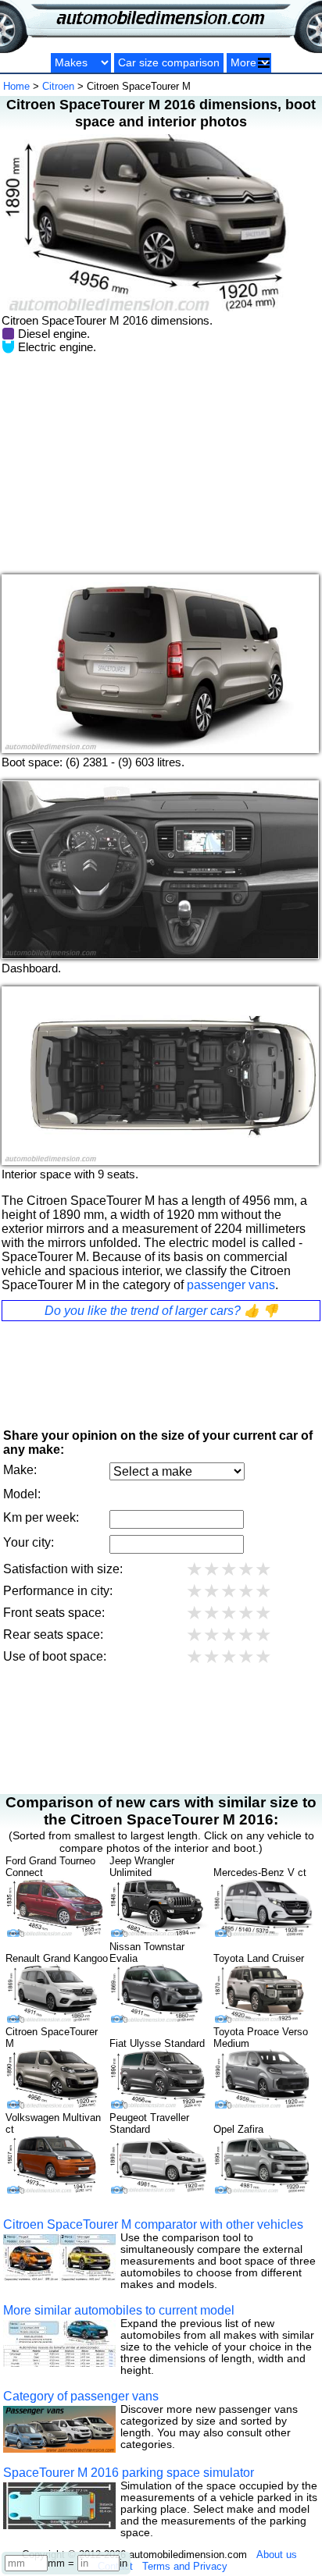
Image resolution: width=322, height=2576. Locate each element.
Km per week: (41, 1517)
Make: (20, 1470)
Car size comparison (169, 63)
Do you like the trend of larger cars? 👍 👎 (161, 1311)
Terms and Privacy (185, 2566)
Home (16, 86)
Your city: (29, 1542)
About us (277, 2555)
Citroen (58, 86)
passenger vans (231, 1285)
